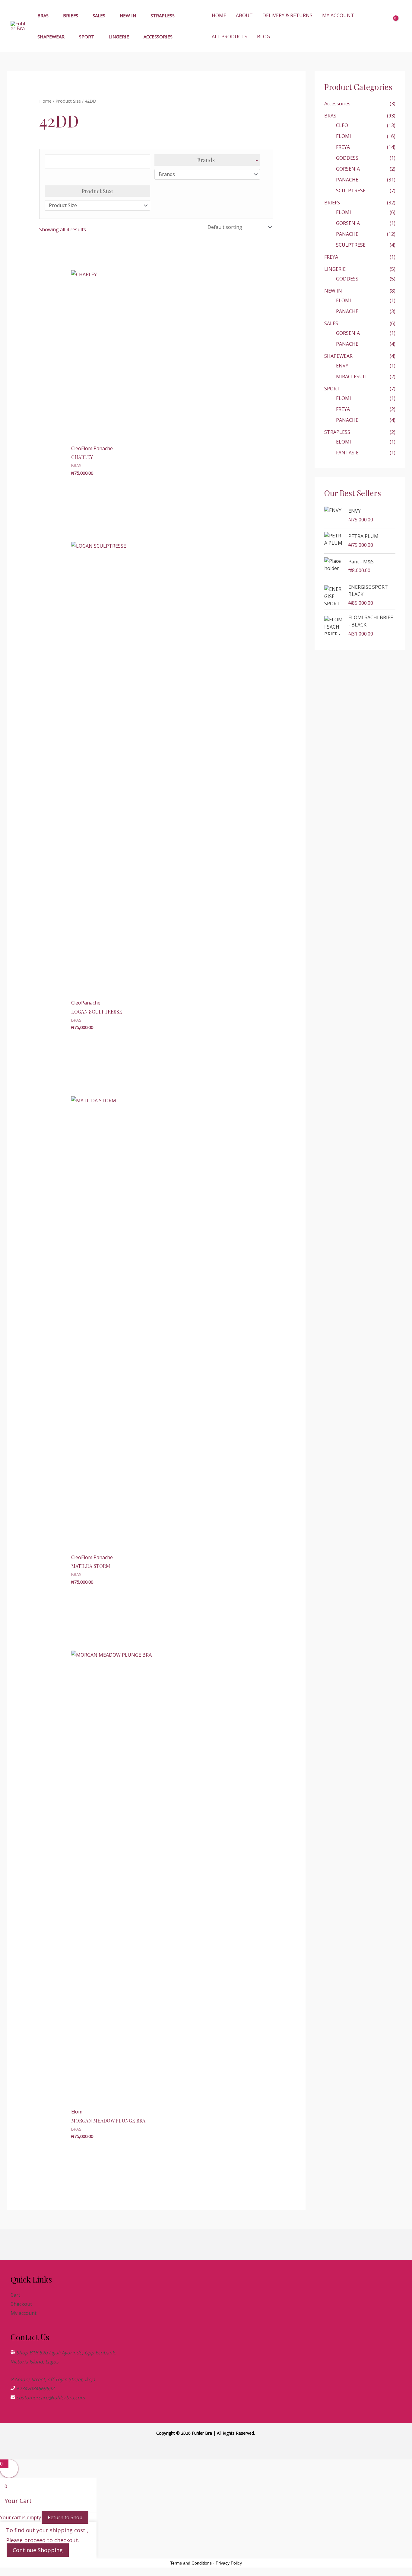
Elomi (87, 448)
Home (219, 15)
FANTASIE (347, 453)
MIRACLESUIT (352, 376)
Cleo (76, 448)
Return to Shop (65, 2517)
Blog (263, 37)
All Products (230, 37)
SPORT (87, 37)
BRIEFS (71, 15)
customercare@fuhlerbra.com (51, 2398)
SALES (99, 15)
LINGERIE (119, 37)
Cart (15, 2295)
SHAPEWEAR (51, 37)
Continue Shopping (38, 2550)
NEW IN (128, 15)
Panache (103, 448)
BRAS (43, 15)
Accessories (158, 37)
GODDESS (347, 158)
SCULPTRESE (351, 191)
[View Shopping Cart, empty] (397, 26)
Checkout (21, 2304)
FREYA (343, 147)
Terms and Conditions (191, 2563)
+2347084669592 (35, 2389)
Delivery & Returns (287, 15)
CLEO (342, 125)
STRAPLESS (163, 15)
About (244, 15)
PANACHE (347, 180)
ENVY (342, 366)
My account (338, 15)
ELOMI (344, 136)
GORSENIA (348, 169)
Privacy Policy (229, 2563)
